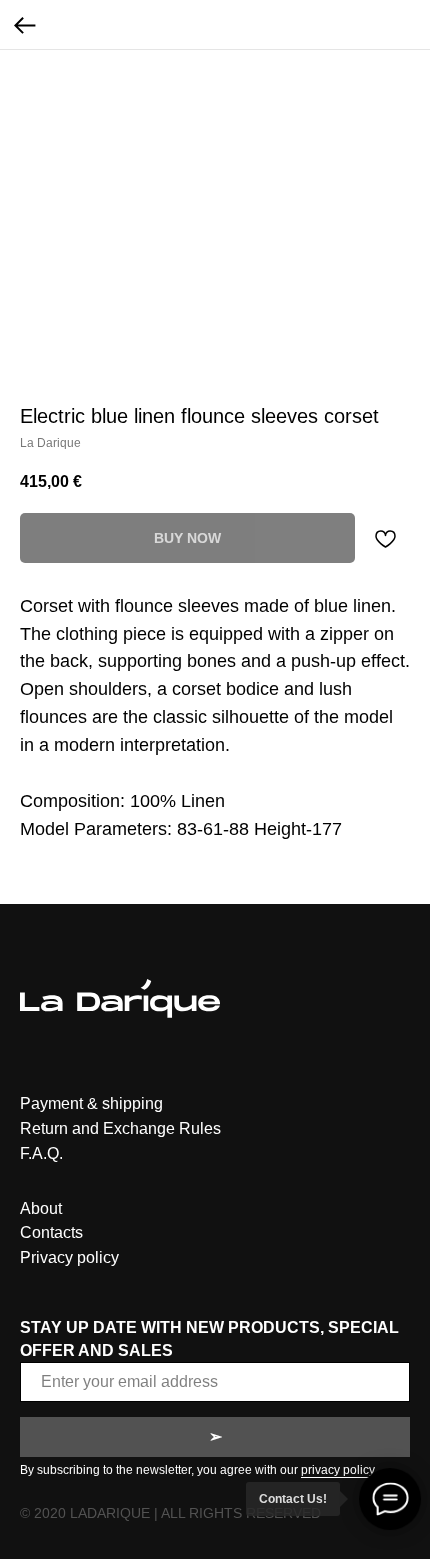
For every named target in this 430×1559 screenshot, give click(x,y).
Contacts (51, 1232)
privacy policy (337, 1470)
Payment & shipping (91, 1103)
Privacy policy (69, 1257)
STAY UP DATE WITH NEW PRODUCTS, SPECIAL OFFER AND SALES (209, 1339)
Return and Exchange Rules (120, 1128)
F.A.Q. (41, 1153)
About (41, 1208)
